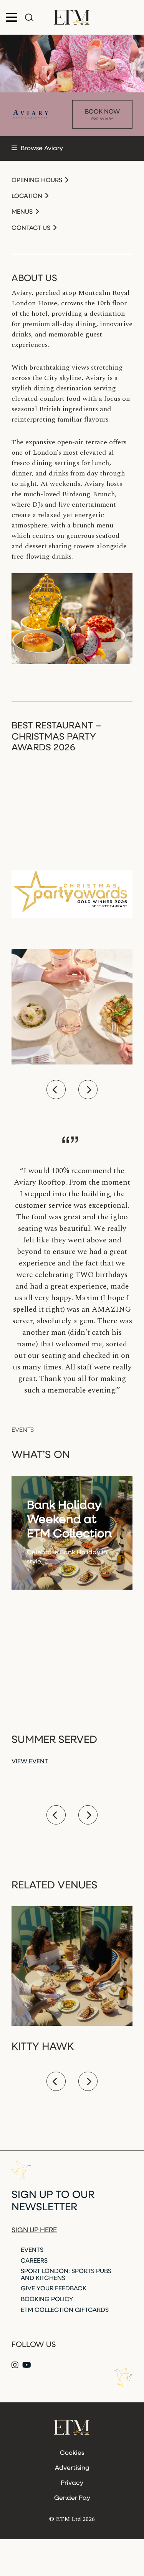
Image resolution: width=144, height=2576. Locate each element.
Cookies (72, 2453)
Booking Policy (47, 2300)
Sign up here (34, 2231)
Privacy (72, 2483)
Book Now (102, 115)
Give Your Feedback (54, 2289)
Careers (34, 2261)
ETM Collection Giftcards (65, 2310)
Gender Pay (72, 2498)
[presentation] (56, 1090)
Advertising (72, 2468)
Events (32, 2250)
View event (30, 1762)
